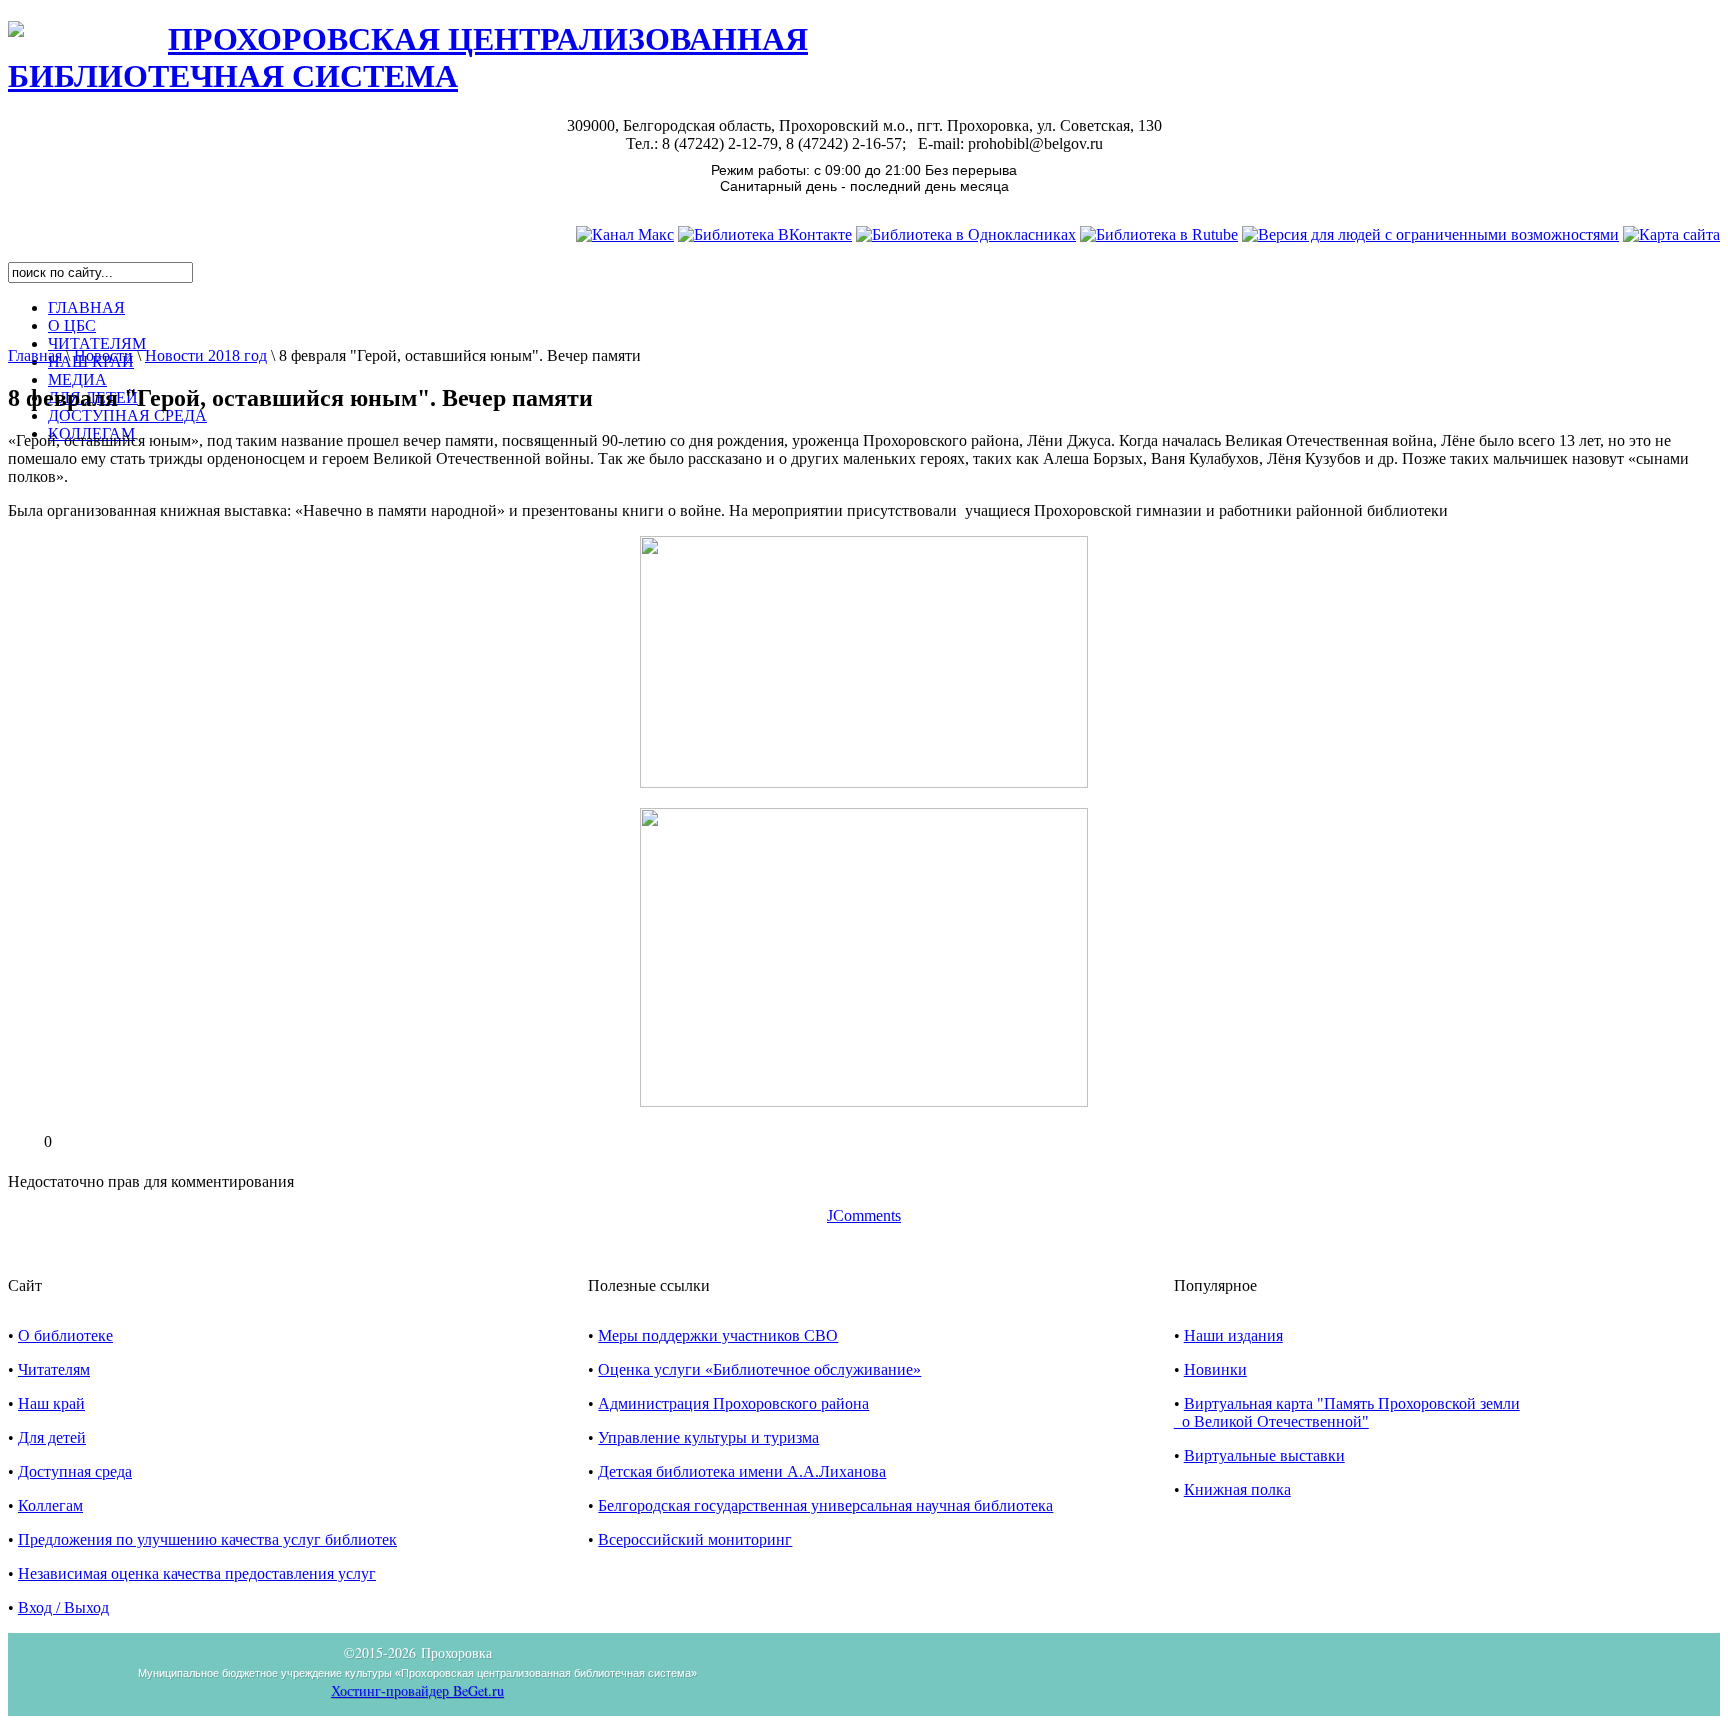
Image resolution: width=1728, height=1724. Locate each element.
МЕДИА (77, 379)
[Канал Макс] (625, 234)
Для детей (52, 1437)
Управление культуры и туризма (708, 1437)
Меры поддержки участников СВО (718, 1335)
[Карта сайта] (1671, 234)
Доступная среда (75, 1471)
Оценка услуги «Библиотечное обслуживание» (759, 1369)
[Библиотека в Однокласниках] (966, 234)
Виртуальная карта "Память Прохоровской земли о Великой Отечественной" (1347, 1412)
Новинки (1215, 1369)
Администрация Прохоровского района (733, 1403)
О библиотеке (65, 1335)
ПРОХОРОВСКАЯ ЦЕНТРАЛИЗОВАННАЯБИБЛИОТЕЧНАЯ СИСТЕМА (408, 57)
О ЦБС (72, 325)
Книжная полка (1237, 1489)
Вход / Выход (63, 1607)
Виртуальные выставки (1264, 1455)
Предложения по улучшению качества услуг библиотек (207, 1539)
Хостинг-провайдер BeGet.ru (417, 1690)
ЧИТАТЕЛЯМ (97, 343)
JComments (864, 1215)
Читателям (54, 1369)
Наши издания (1233, 1335)
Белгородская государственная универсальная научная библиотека (825, 1505)
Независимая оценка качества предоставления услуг (197, 1573)
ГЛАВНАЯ (86, 307)
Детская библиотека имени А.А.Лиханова (742, 1471)
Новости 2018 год (206, 355)
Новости (103, 355)
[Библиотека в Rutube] (1159, 234)
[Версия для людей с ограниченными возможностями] (1430, 234)
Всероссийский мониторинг (695, 1539)
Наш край (51, 1403)
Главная (35, 355)
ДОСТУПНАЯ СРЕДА (127, 415)
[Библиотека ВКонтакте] (765, 234)
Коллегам (50, 1505)
